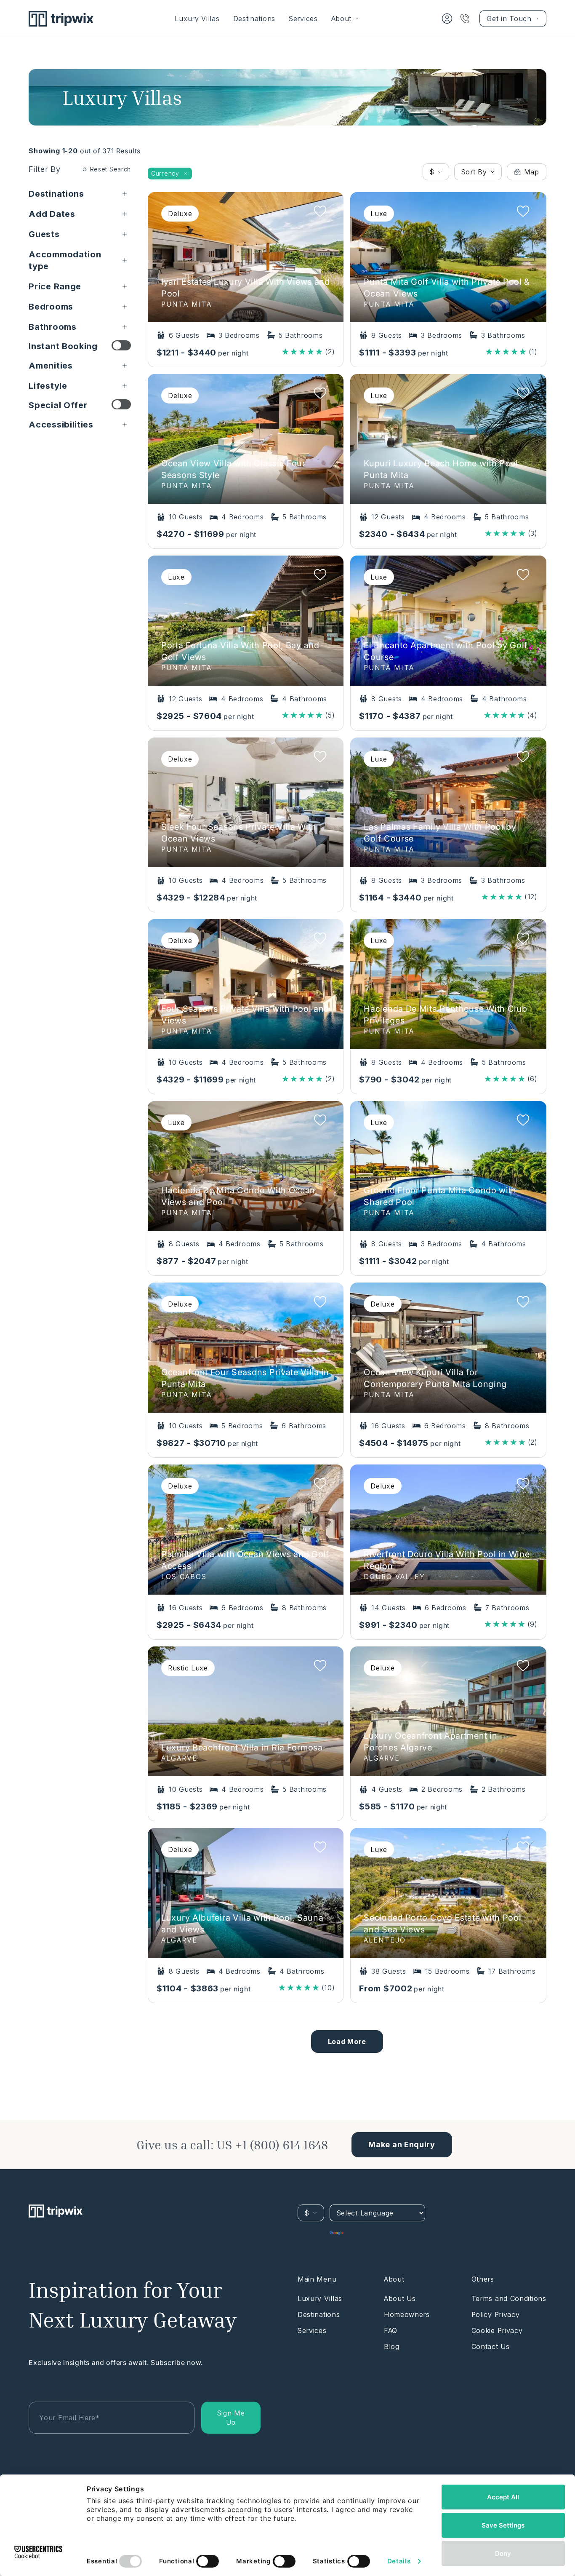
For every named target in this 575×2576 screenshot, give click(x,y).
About (342, 19)
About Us (400, 2298)
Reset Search (110, 169)
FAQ (391, 2330)
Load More (347, 2042)
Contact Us (491, 2346)
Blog (392, 2346)
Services (303, 19)
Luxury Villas (197, 19)
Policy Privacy (496, 2314)
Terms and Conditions (509, 2298)
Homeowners (407, 2314)
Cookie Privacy (497, 2330)
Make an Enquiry (402, 2144)
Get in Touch (509, 19)
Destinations (254, 19)
